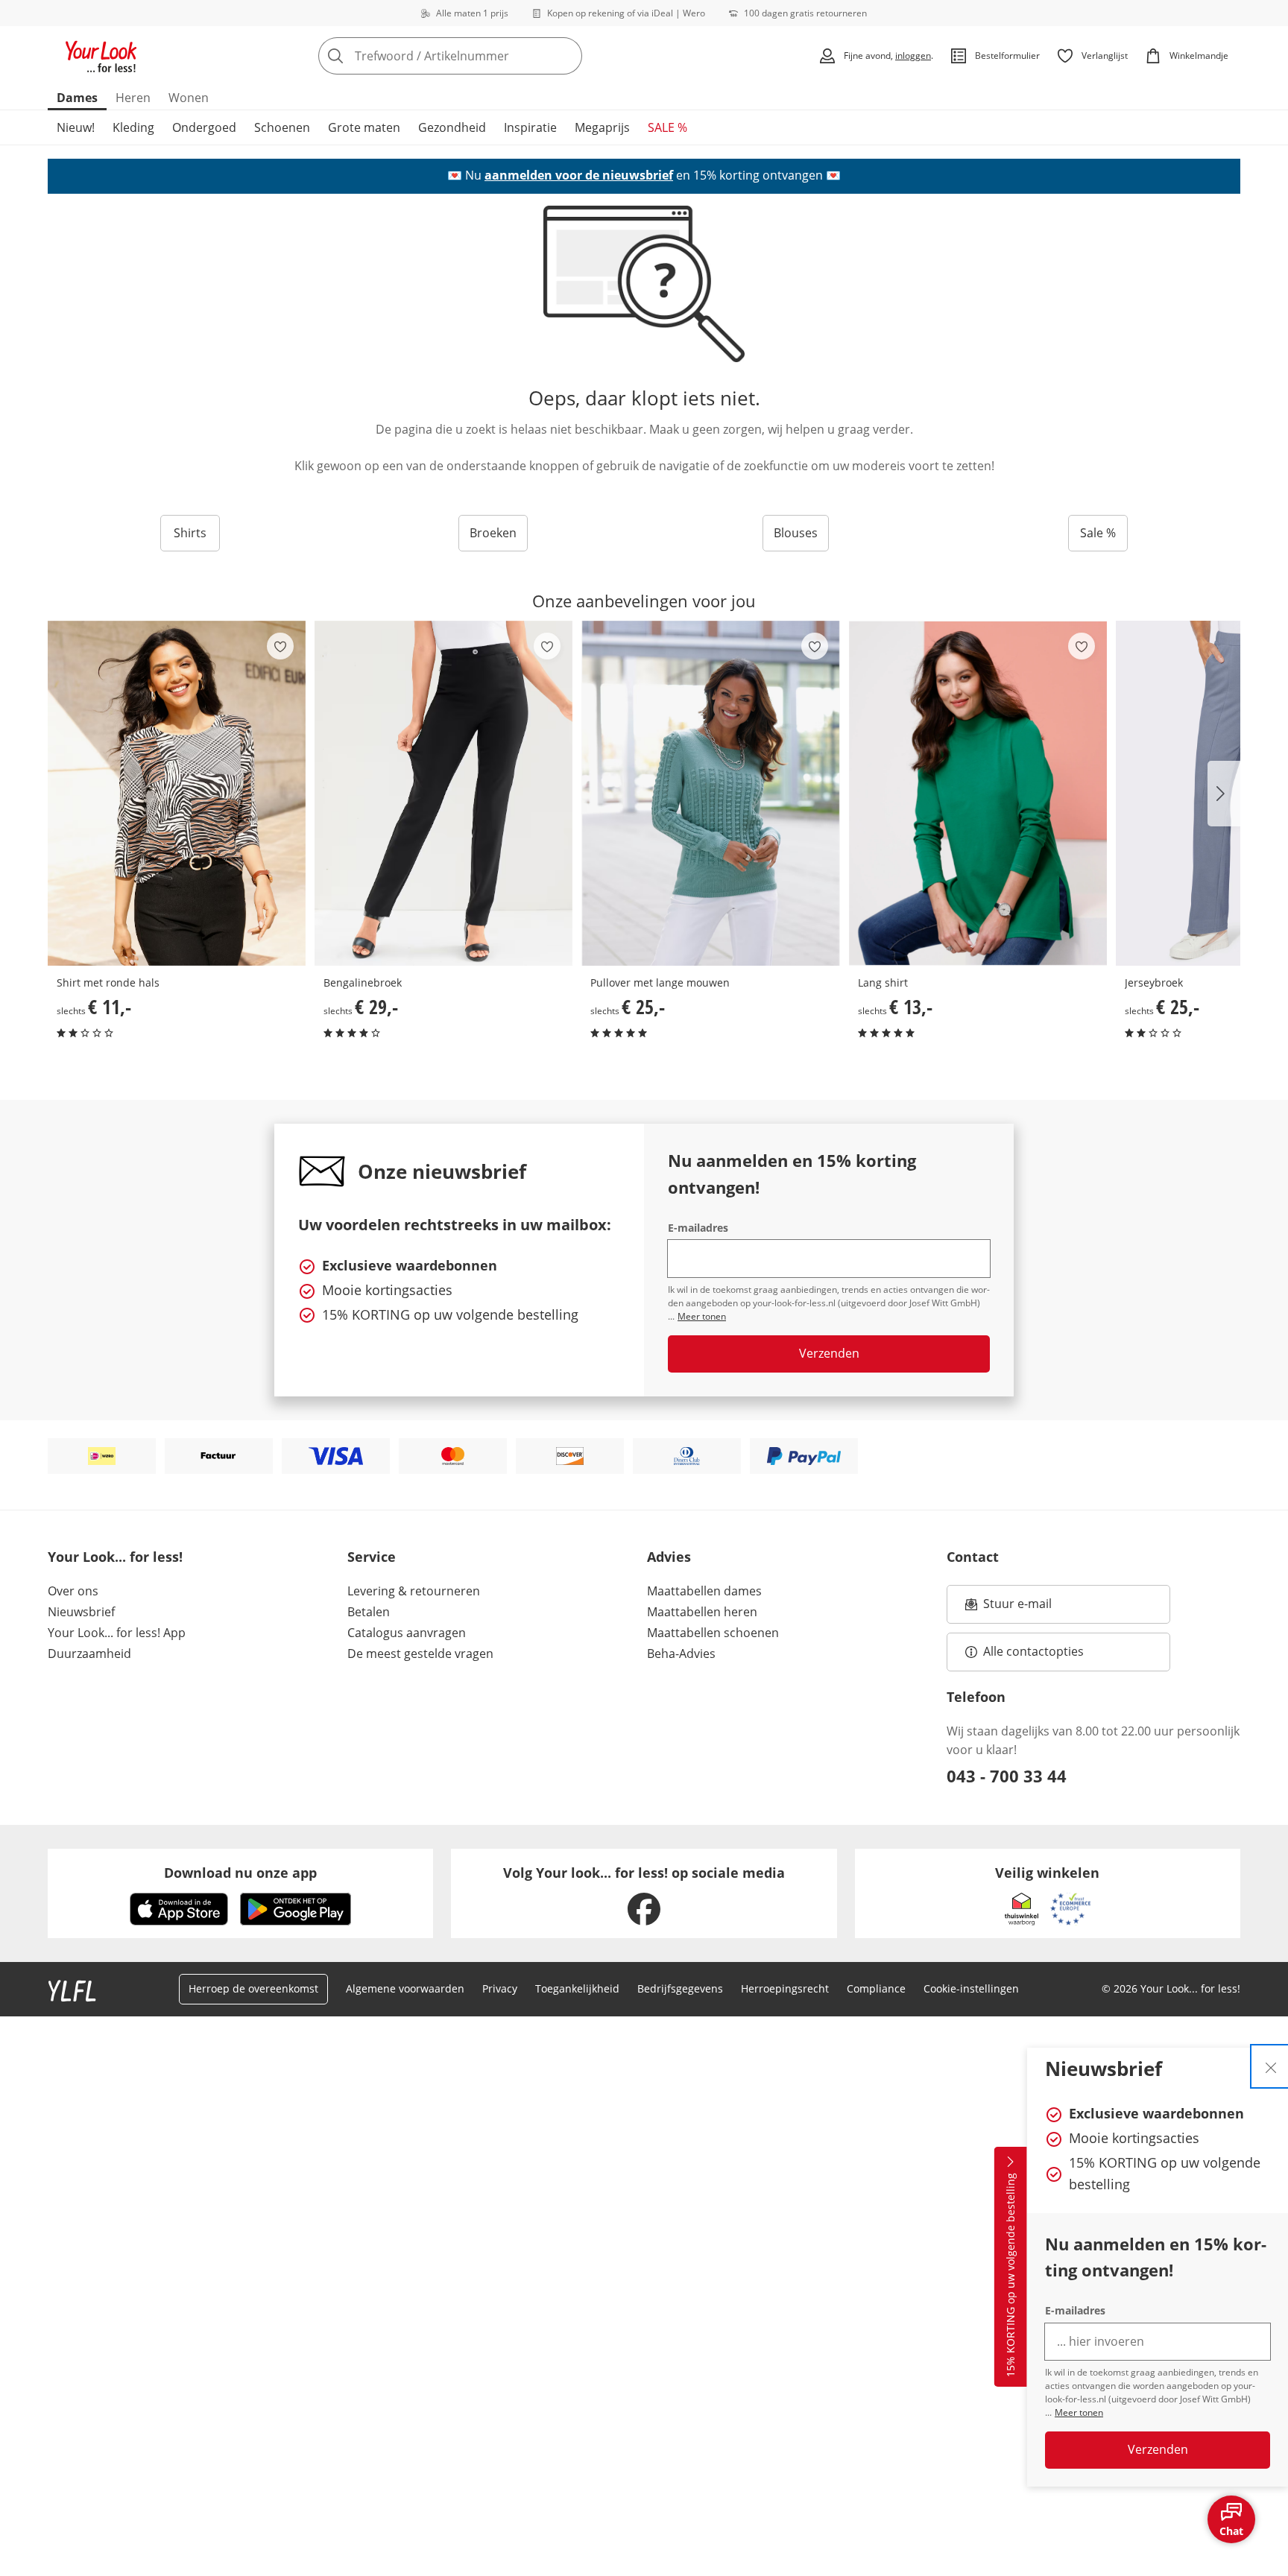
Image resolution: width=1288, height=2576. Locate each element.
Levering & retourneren (414, 1591)
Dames (77, 98)
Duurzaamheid (89, 1653)
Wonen (189, 98)
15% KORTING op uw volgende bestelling (1010, 2276)
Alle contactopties (1033, 1651)
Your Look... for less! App (117, 1633)
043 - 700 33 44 (1007, 1776)
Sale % (1098, 533)
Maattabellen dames (704, 1591)
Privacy (500, 1988)
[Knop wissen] (566, 56)
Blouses (796, 533)
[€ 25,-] (710, 793)
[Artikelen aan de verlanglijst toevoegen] (280, 646)
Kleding (133, 127)
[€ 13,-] (978, 793)
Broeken (493, 533)
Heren (133, 98)
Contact (973, 1557)
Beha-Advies (681, 1653)
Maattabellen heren (702, 1612)
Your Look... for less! (115, 1557)
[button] (1224, 794)
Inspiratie (530, 127)
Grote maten (364, 127)
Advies (669, 1557)
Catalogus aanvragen (407, 1633)
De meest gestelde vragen (420, 1653)
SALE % (667, 127)
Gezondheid (452, 127)
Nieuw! (76, 127)
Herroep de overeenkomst (253, 1988)
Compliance (876, 1988)
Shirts (190, 533)
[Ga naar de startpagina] (101, 56)
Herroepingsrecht (785, 1988)
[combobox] (483, 56)
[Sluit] (1271, 2066)
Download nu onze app (240, 1873)
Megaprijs (602, 127)
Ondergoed (204, 127)
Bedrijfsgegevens (680, 1988)
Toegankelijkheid (577, 1988)
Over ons (73, 1591)
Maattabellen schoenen (713, 1633)
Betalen (369, 1612)
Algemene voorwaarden (405, 1988)
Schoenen (282, 127)
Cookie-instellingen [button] (971, 1988)
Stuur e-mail (1017, 1608)
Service (372, 1557)
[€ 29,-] (443, 793)
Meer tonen (1079, 2412)
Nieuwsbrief (81, 1612)
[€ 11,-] (177, 793)
